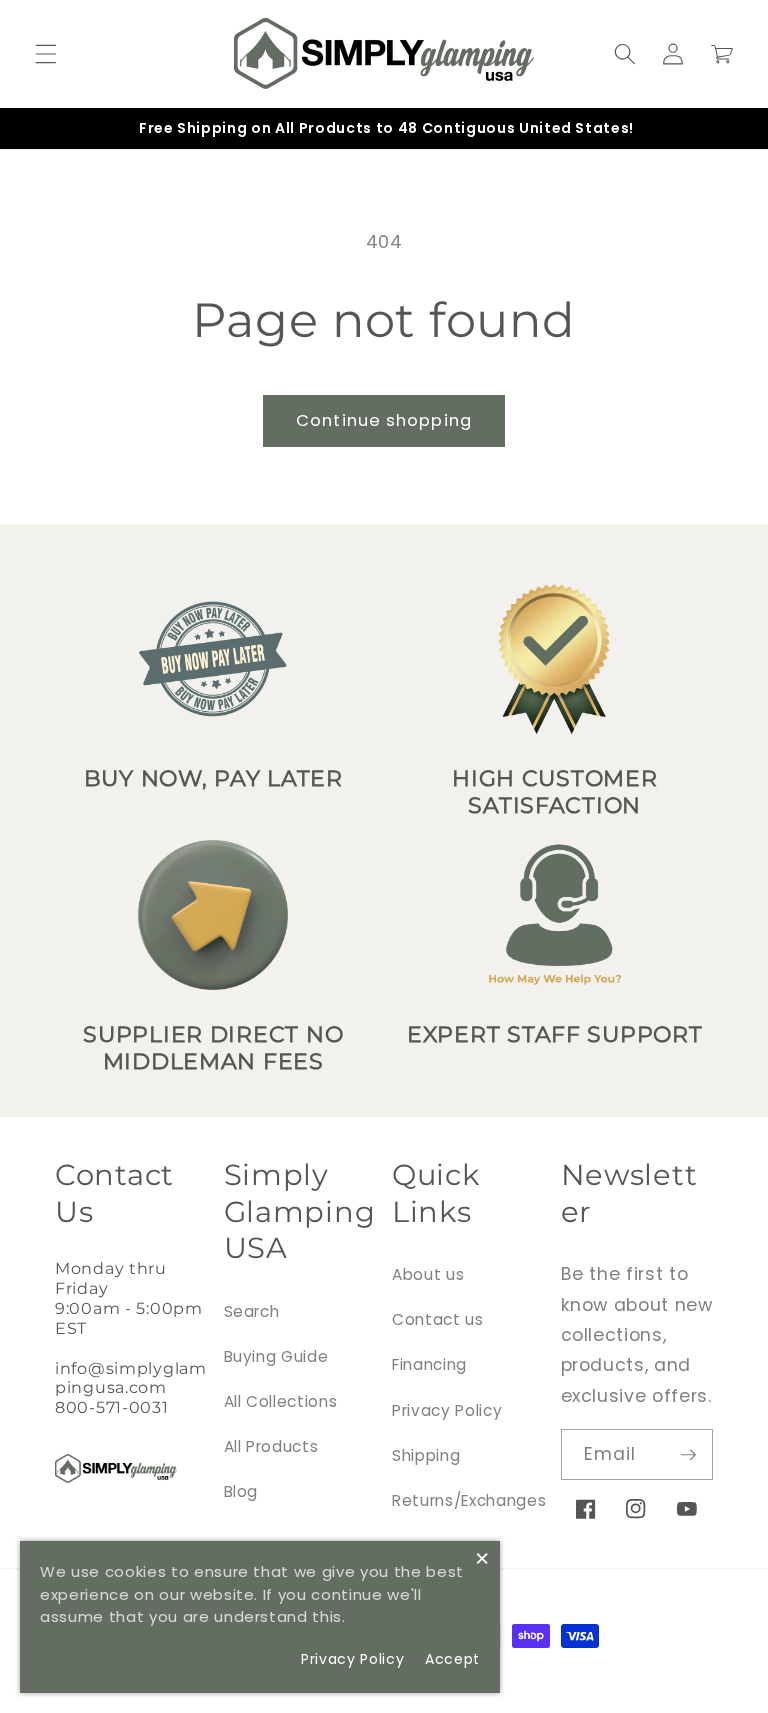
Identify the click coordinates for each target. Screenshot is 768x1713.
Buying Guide (276, 1356)
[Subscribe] (688, 1455)
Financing (429, 1364)
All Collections (281, 1401)
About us (428, 1274)
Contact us (438, 1319)
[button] (46, 54)
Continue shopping (384, 420)
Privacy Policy (447, 1410)
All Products (271, 1446)
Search (252, 1311)
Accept (452, 1659)
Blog (241, 1491)
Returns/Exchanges (469, 1500)
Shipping (426, 1455)
